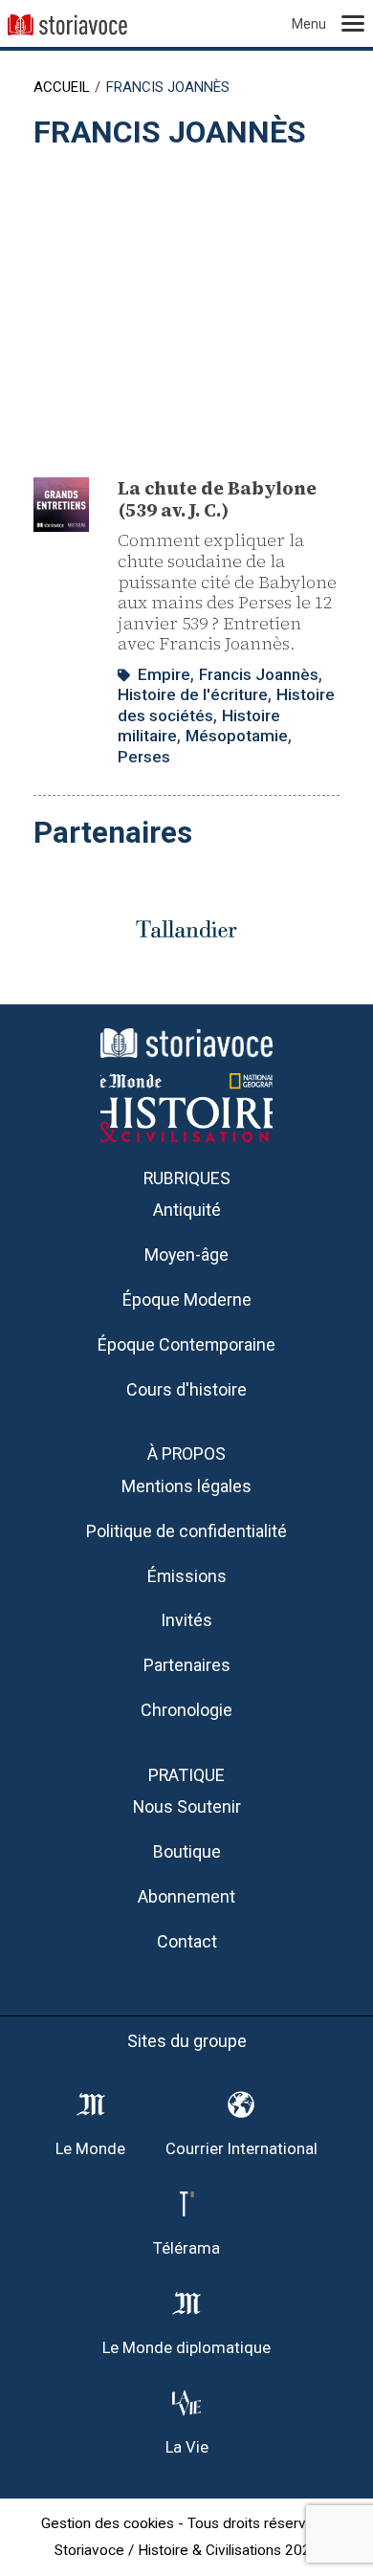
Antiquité (187, 1210)
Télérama (186, 2248)
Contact (187, 1941)
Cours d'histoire (186, 1389)
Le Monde (90, 2149)
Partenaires (187, 1665)
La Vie (187, 2447)
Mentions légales (186, 1486)
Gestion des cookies (108, 2523)
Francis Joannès (259, 674)
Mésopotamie (237, 736)
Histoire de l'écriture (193, 694)
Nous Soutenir (187, 1806)
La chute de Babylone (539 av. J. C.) (217, 499)
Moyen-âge (186, 1255)
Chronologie (186, 1710)
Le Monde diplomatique (186, 2348)
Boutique (187, 1851)
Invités (186, 1620)
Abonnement (186, 1896)
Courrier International (241, 2149)
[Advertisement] (186, 304)
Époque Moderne (187, 1299)
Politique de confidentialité (186, 1531)
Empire (164, 674)
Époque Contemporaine (186, 1344)
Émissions (187, 1576)
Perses (144, 757)
